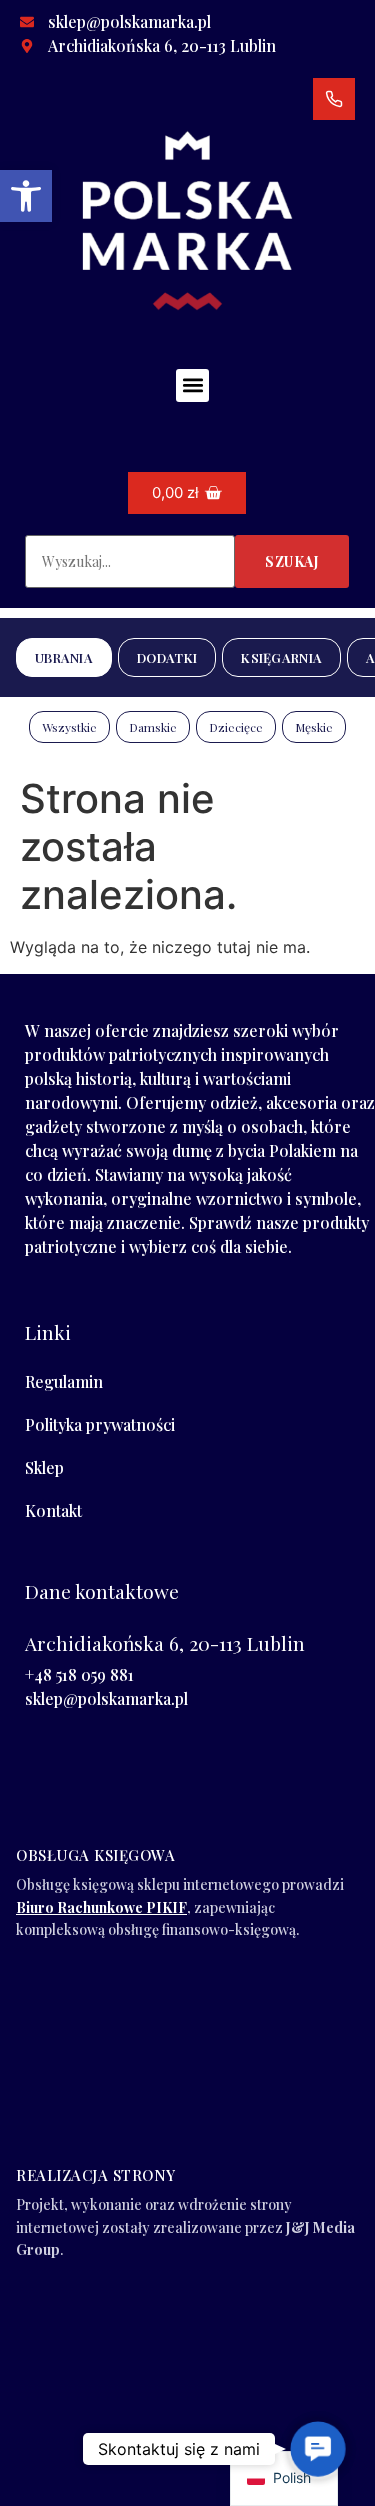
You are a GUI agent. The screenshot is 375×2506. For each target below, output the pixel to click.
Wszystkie (69, 727)
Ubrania (64, 657)
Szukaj (292, 561)
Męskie (314, 727)
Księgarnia (281, 657)
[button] (26, 196)
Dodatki (167, 657)
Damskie (153, 727)
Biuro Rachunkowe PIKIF (101, 1907)
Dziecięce (236, 727)
